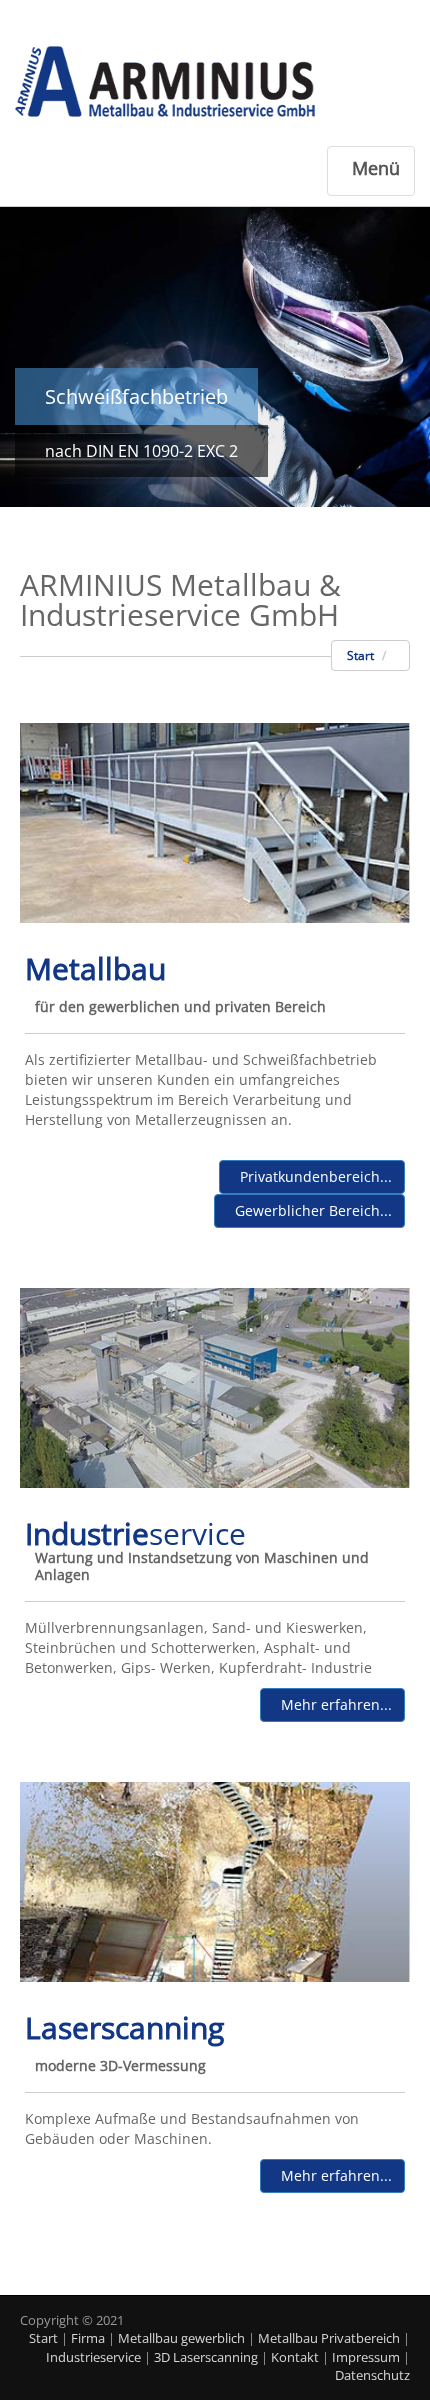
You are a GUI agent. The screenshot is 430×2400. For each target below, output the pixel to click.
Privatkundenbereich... (312, 1176)
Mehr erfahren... (332, 1704)
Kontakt (295, 2357)
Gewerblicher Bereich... (309, 1210)
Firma (88, 2338)
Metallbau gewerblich (181, 2338)
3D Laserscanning (206, 2357)
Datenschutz (372, 2375)
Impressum (366, 2357)
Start (360, 655)
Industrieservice (93, 2357)
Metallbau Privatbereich (329, 2338)
